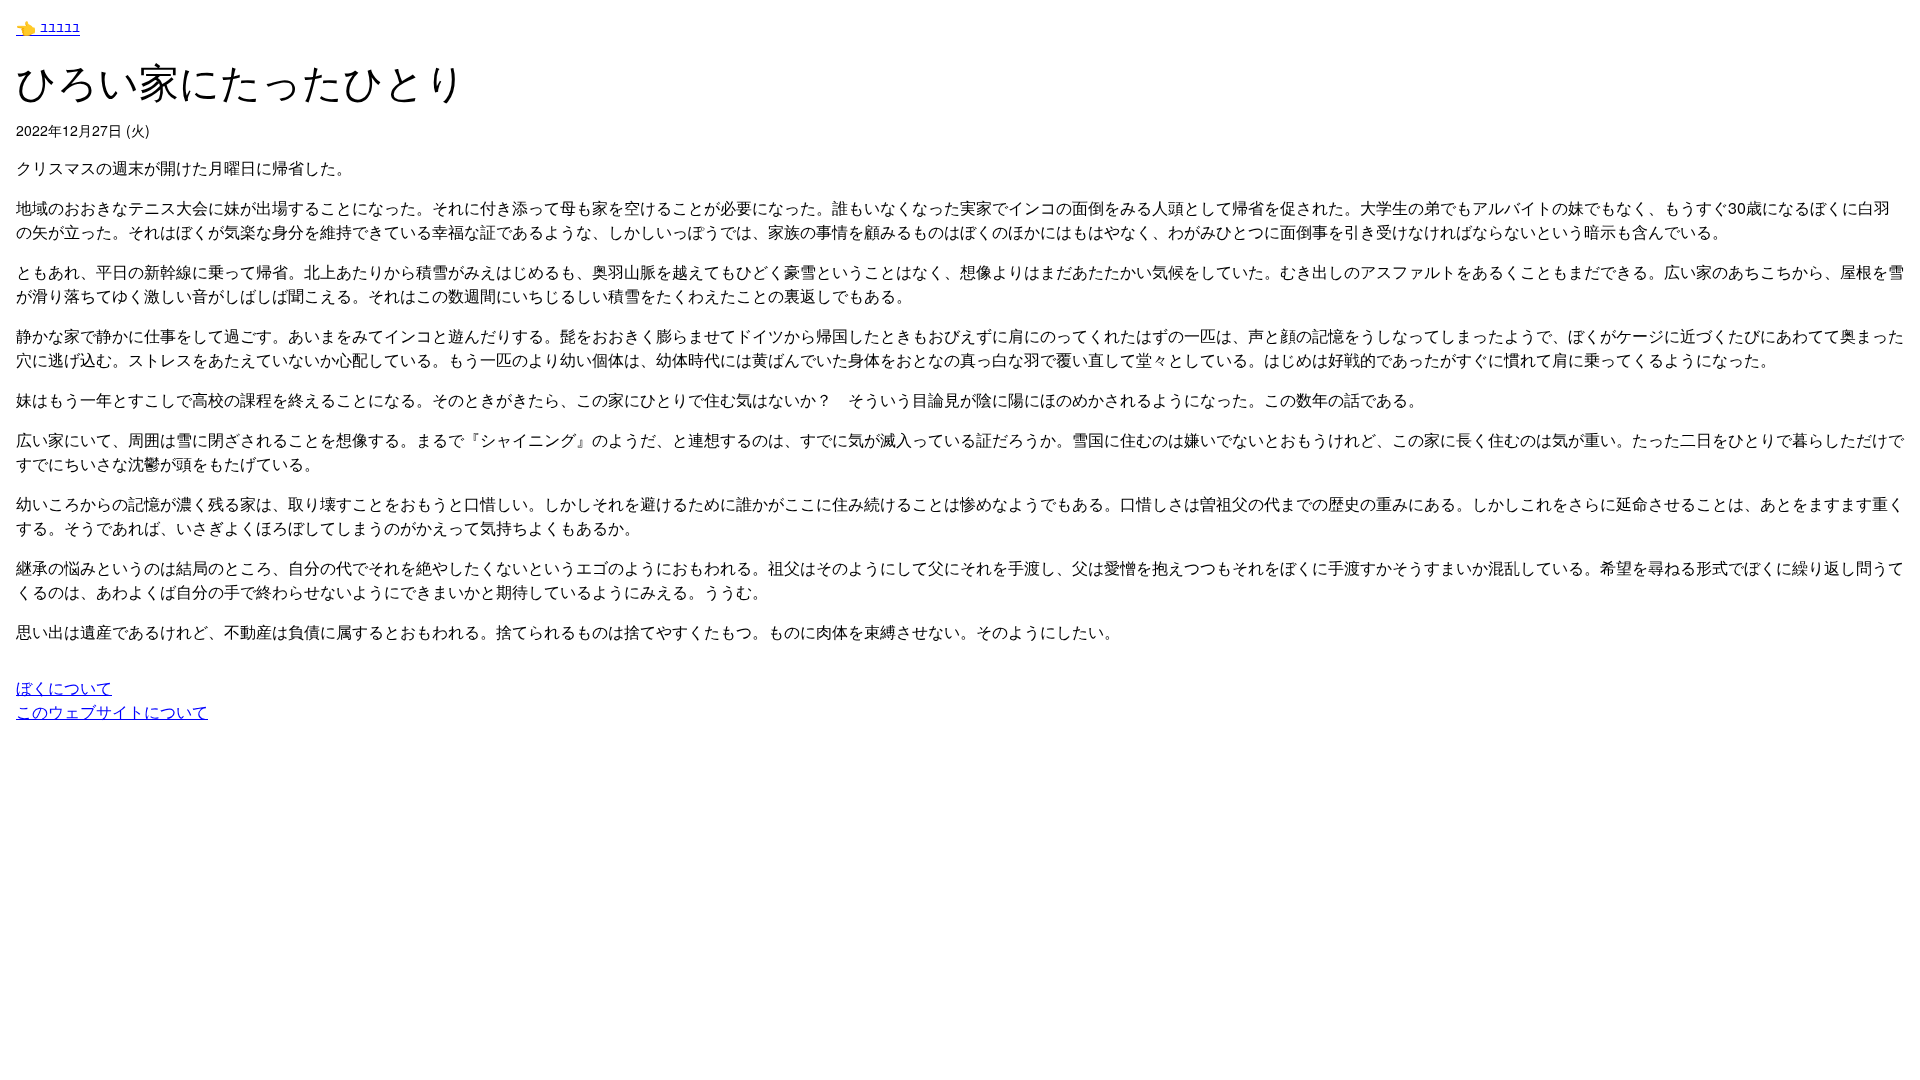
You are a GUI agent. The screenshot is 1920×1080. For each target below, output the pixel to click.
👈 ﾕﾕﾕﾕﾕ (48, 27)
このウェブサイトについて (112, 711)
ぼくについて (64, 687)
